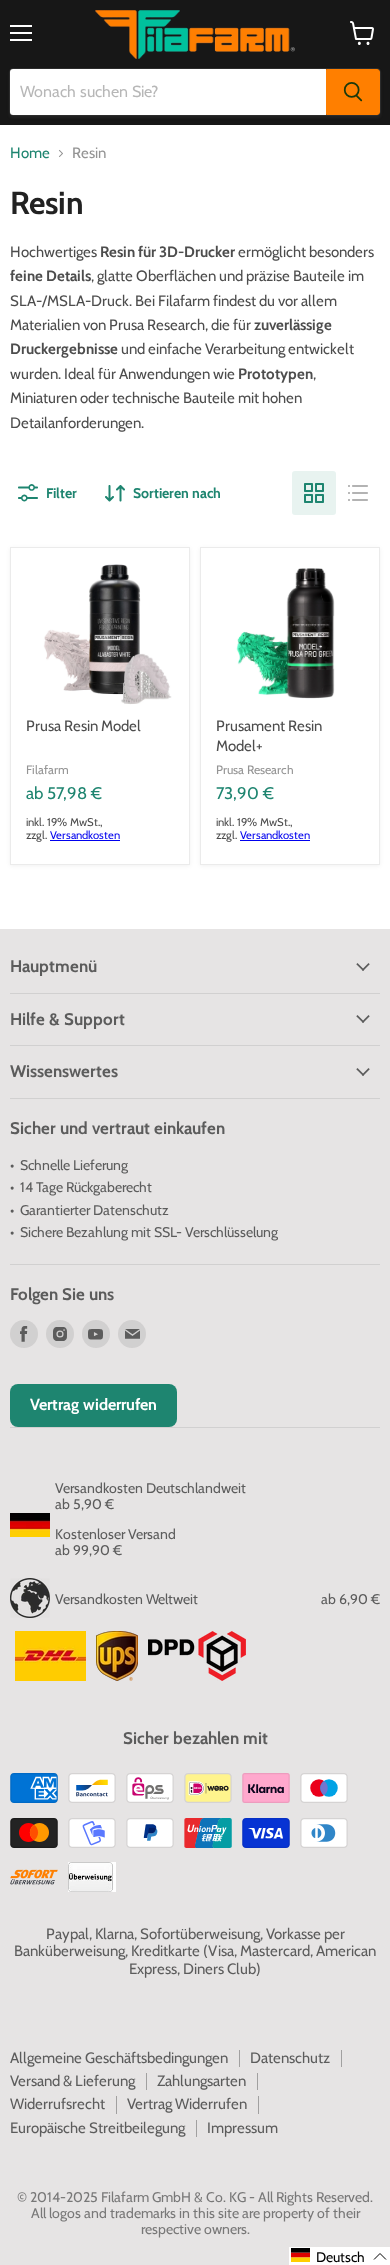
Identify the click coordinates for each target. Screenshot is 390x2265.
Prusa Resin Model (83, 726)
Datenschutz (290, 2058)
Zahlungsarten (201, 2081)
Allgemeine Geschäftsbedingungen (119, 2058)
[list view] (358, 493)
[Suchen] (353, 92)
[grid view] (314, 493)
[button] (339, 2256)
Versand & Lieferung (72, 2081)
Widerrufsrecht (57, 2104)
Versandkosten (85, 835)
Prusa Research (255, 769)
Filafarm (47, 769)
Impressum (242, 2128)
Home (30, 153)
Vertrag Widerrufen (187, 2104)
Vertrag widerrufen (93, 1404)
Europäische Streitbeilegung (97, 2128)
